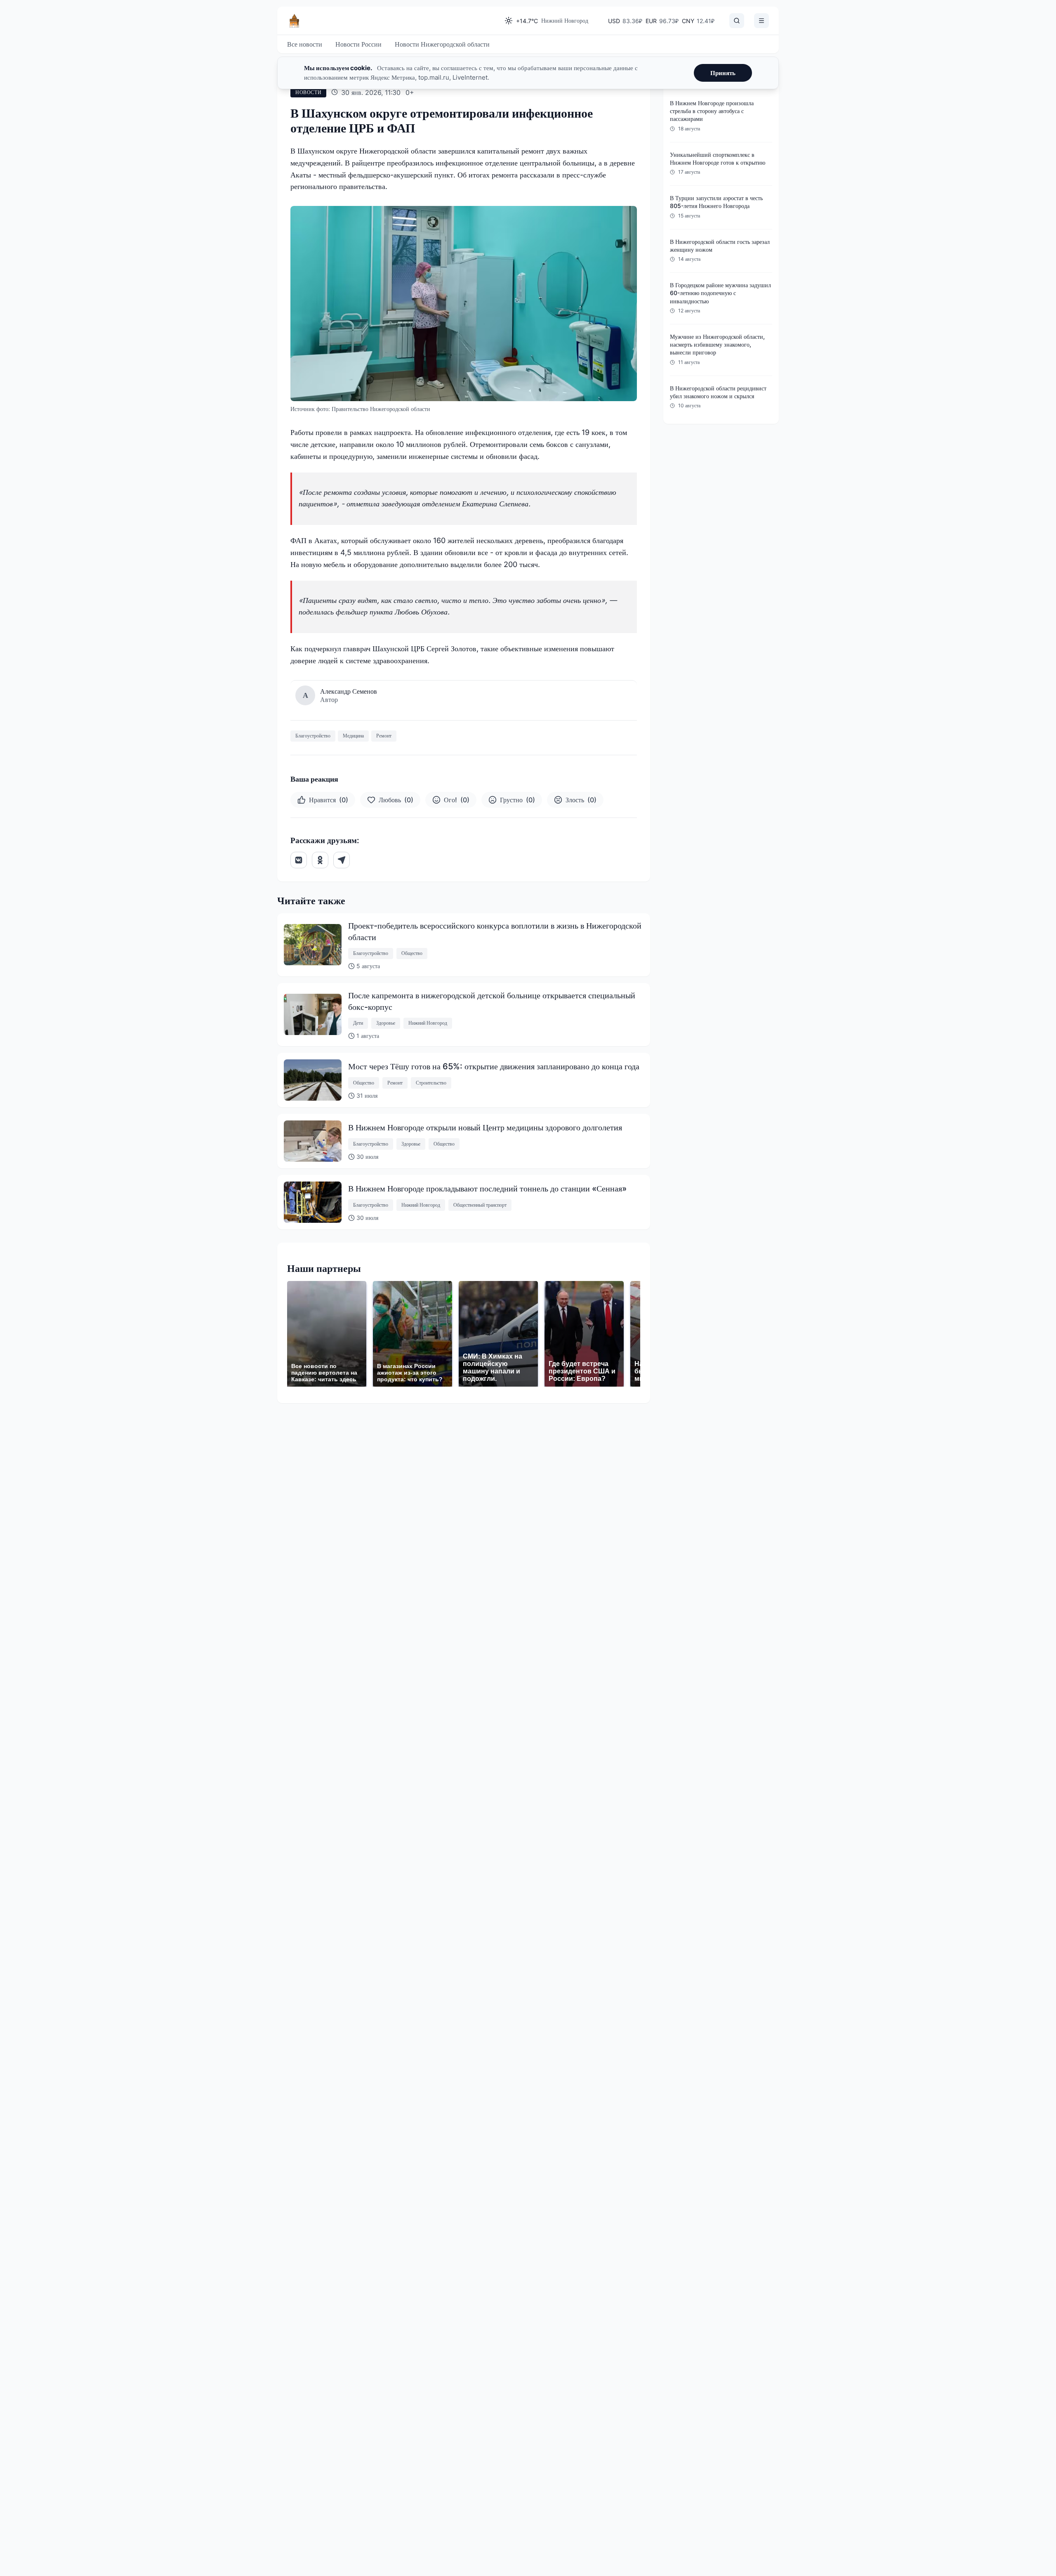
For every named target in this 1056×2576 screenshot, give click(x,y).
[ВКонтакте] (299, 860)
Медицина (353, 736)
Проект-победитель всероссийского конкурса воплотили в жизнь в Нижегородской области (495, 931)
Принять (723, 73)
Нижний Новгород (428, 1023)
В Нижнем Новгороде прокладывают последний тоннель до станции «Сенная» (487, 1189)
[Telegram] (342, 860)
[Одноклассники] (320, 860)
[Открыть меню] (761, 21)
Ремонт (384, 736)
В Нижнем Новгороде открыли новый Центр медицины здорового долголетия (485, 1127)
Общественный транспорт (480, 1205)
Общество (412, 953)
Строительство (431, 1083)
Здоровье (386, 1023)
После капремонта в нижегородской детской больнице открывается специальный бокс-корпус (492, 1001)
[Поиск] (737, 21)
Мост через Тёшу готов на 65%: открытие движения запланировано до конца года (494, 1066)
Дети (358, 1023)
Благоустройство (313, 736)
